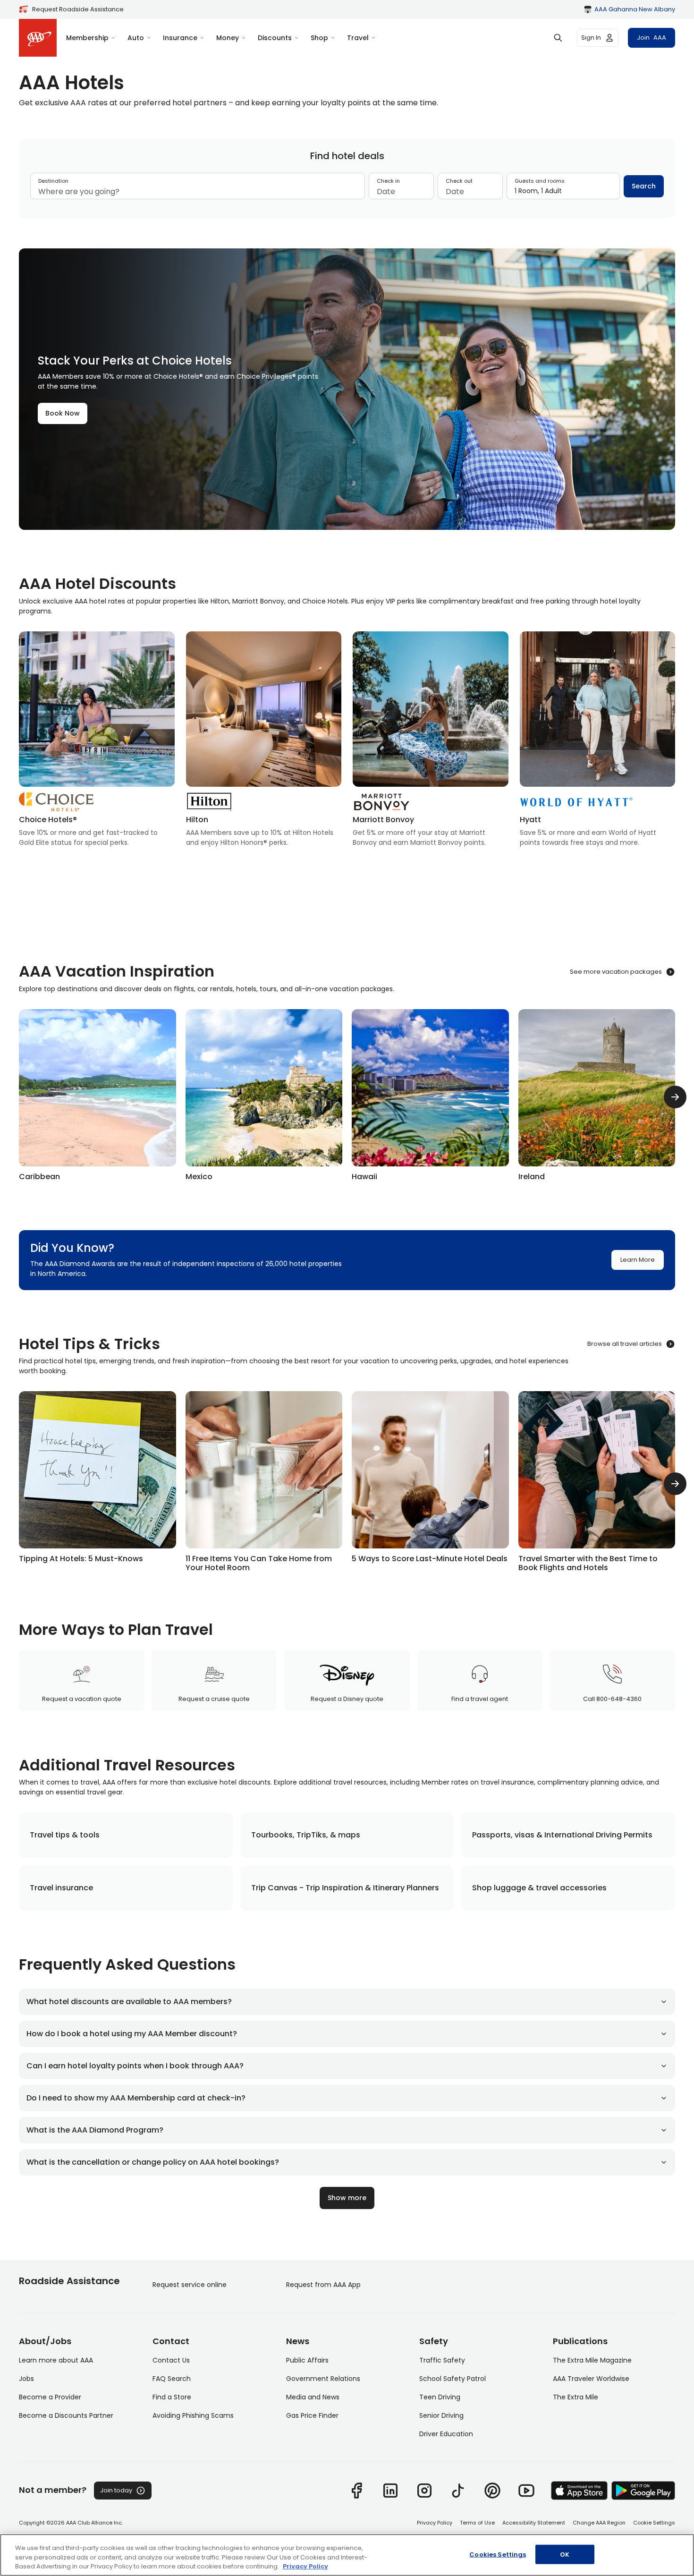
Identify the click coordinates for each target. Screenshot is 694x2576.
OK (565, 2554)
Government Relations (323, 2379)
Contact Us (171, 2360)
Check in (388, 181)
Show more (347, 2198)
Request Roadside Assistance (78, 9)
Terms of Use (477, 2523)
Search (644, 186)
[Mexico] (264, 1097)
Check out (459, 181)
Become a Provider (50, 2397)
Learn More (638, 1260)
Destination (53, 181)
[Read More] (97, 1479)
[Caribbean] (97, 1097)
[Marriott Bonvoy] (431, 742)
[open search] (558, 38)
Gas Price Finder (312, 2415)
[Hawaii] (430, 1097)
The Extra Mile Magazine (592, 2360)
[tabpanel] (347, 190)
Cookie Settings (654, 2523)
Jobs (26, 2379)
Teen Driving (440, 2397)
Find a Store (172, 2397)
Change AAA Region (599, 2523)
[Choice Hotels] (97, 742)
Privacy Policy (435, 2523)
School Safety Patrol (453, 2379)
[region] (347, 2555)
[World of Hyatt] (598, 742)
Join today (116, 2490)
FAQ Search (172, 2379)
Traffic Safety (442, 2360)
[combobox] (198, 192)
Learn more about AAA (56, 2360)
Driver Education (446, 2434)
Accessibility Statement (534, 2523)
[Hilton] (264, 742)
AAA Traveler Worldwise (591, 2379)
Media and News (313, 2397)
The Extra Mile (576, 2397)
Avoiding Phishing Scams (193, 2415)
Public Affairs (307, 2360)
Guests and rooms (540, 181)
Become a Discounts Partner (66, 2415)
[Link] (356, 2491)
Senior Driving (441, 2415)
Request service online (190, 2285)
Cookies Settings (498, 2554)
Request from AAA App (323, 2285)
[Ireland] (597, 1097)
